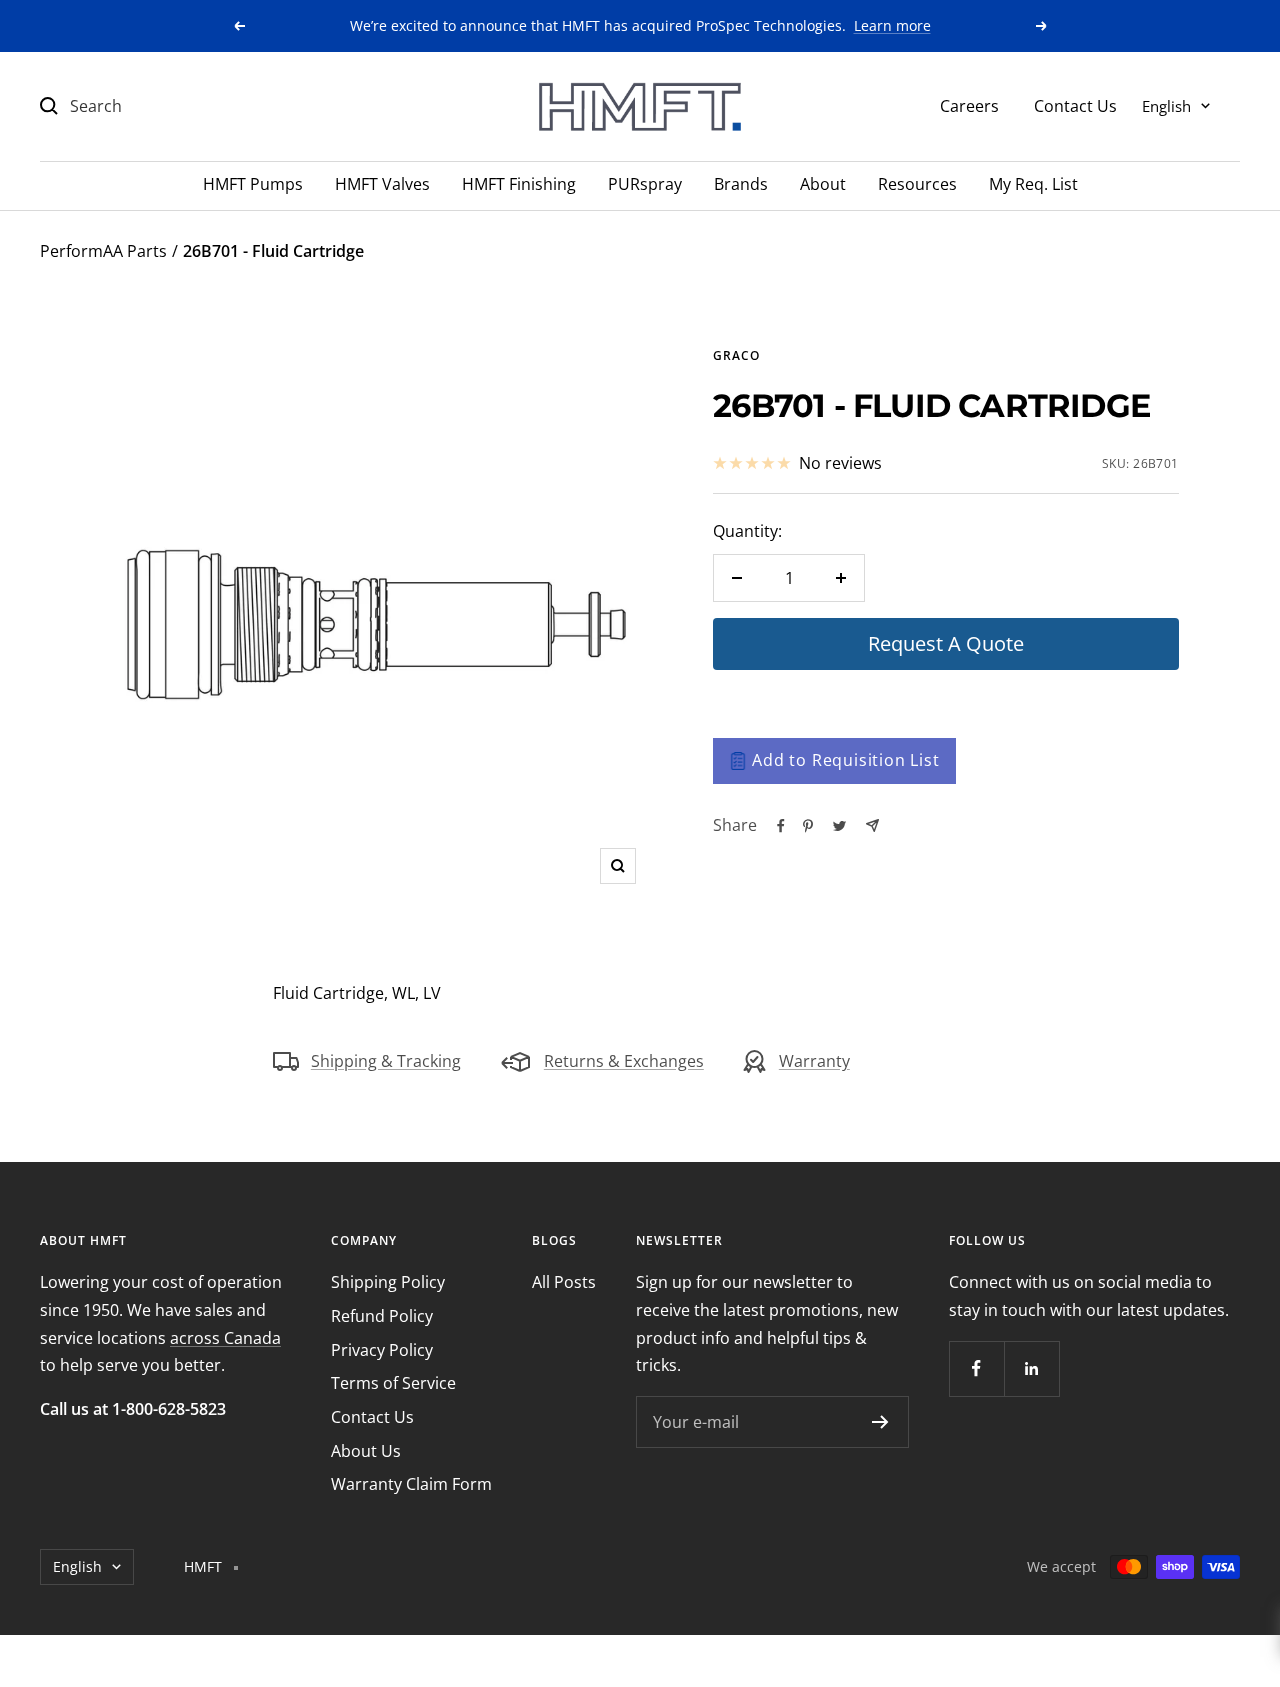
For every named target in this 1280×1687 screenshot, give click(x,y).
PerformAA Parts (103, 251)
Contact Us (1075, 105)
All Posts (564, 1282)
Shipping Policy (388, 1282)
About (823, 184)
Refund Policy (382, 1316)
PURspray (645, 184)
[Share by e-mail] (872, 825)
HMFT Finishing (519, 184)
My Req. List (1033, 184)
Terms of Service (393, 1383)
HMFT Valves (382, 184)
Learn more (892, 25)
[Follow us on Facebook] (976, 1368)
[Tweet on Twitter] (839, 826)
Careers (969, 105)
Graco (736, 355)
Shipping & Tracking (386, 1061)
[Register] (880, 1422)
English (1166, 105)
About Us (366, 1451)
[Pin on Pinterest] (808, 826)
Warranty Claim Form (411, 1484)
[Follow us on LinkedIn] (1031, 1368)
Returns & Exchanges (624, 1061)
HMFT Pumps (253, 184)
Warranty (814, 1061)
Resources (917, 184)
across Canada (225, 1338)
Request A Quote (946, 643)
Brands (741, 184)
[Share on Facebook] (781, 826)
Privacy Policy (382, 1350)
